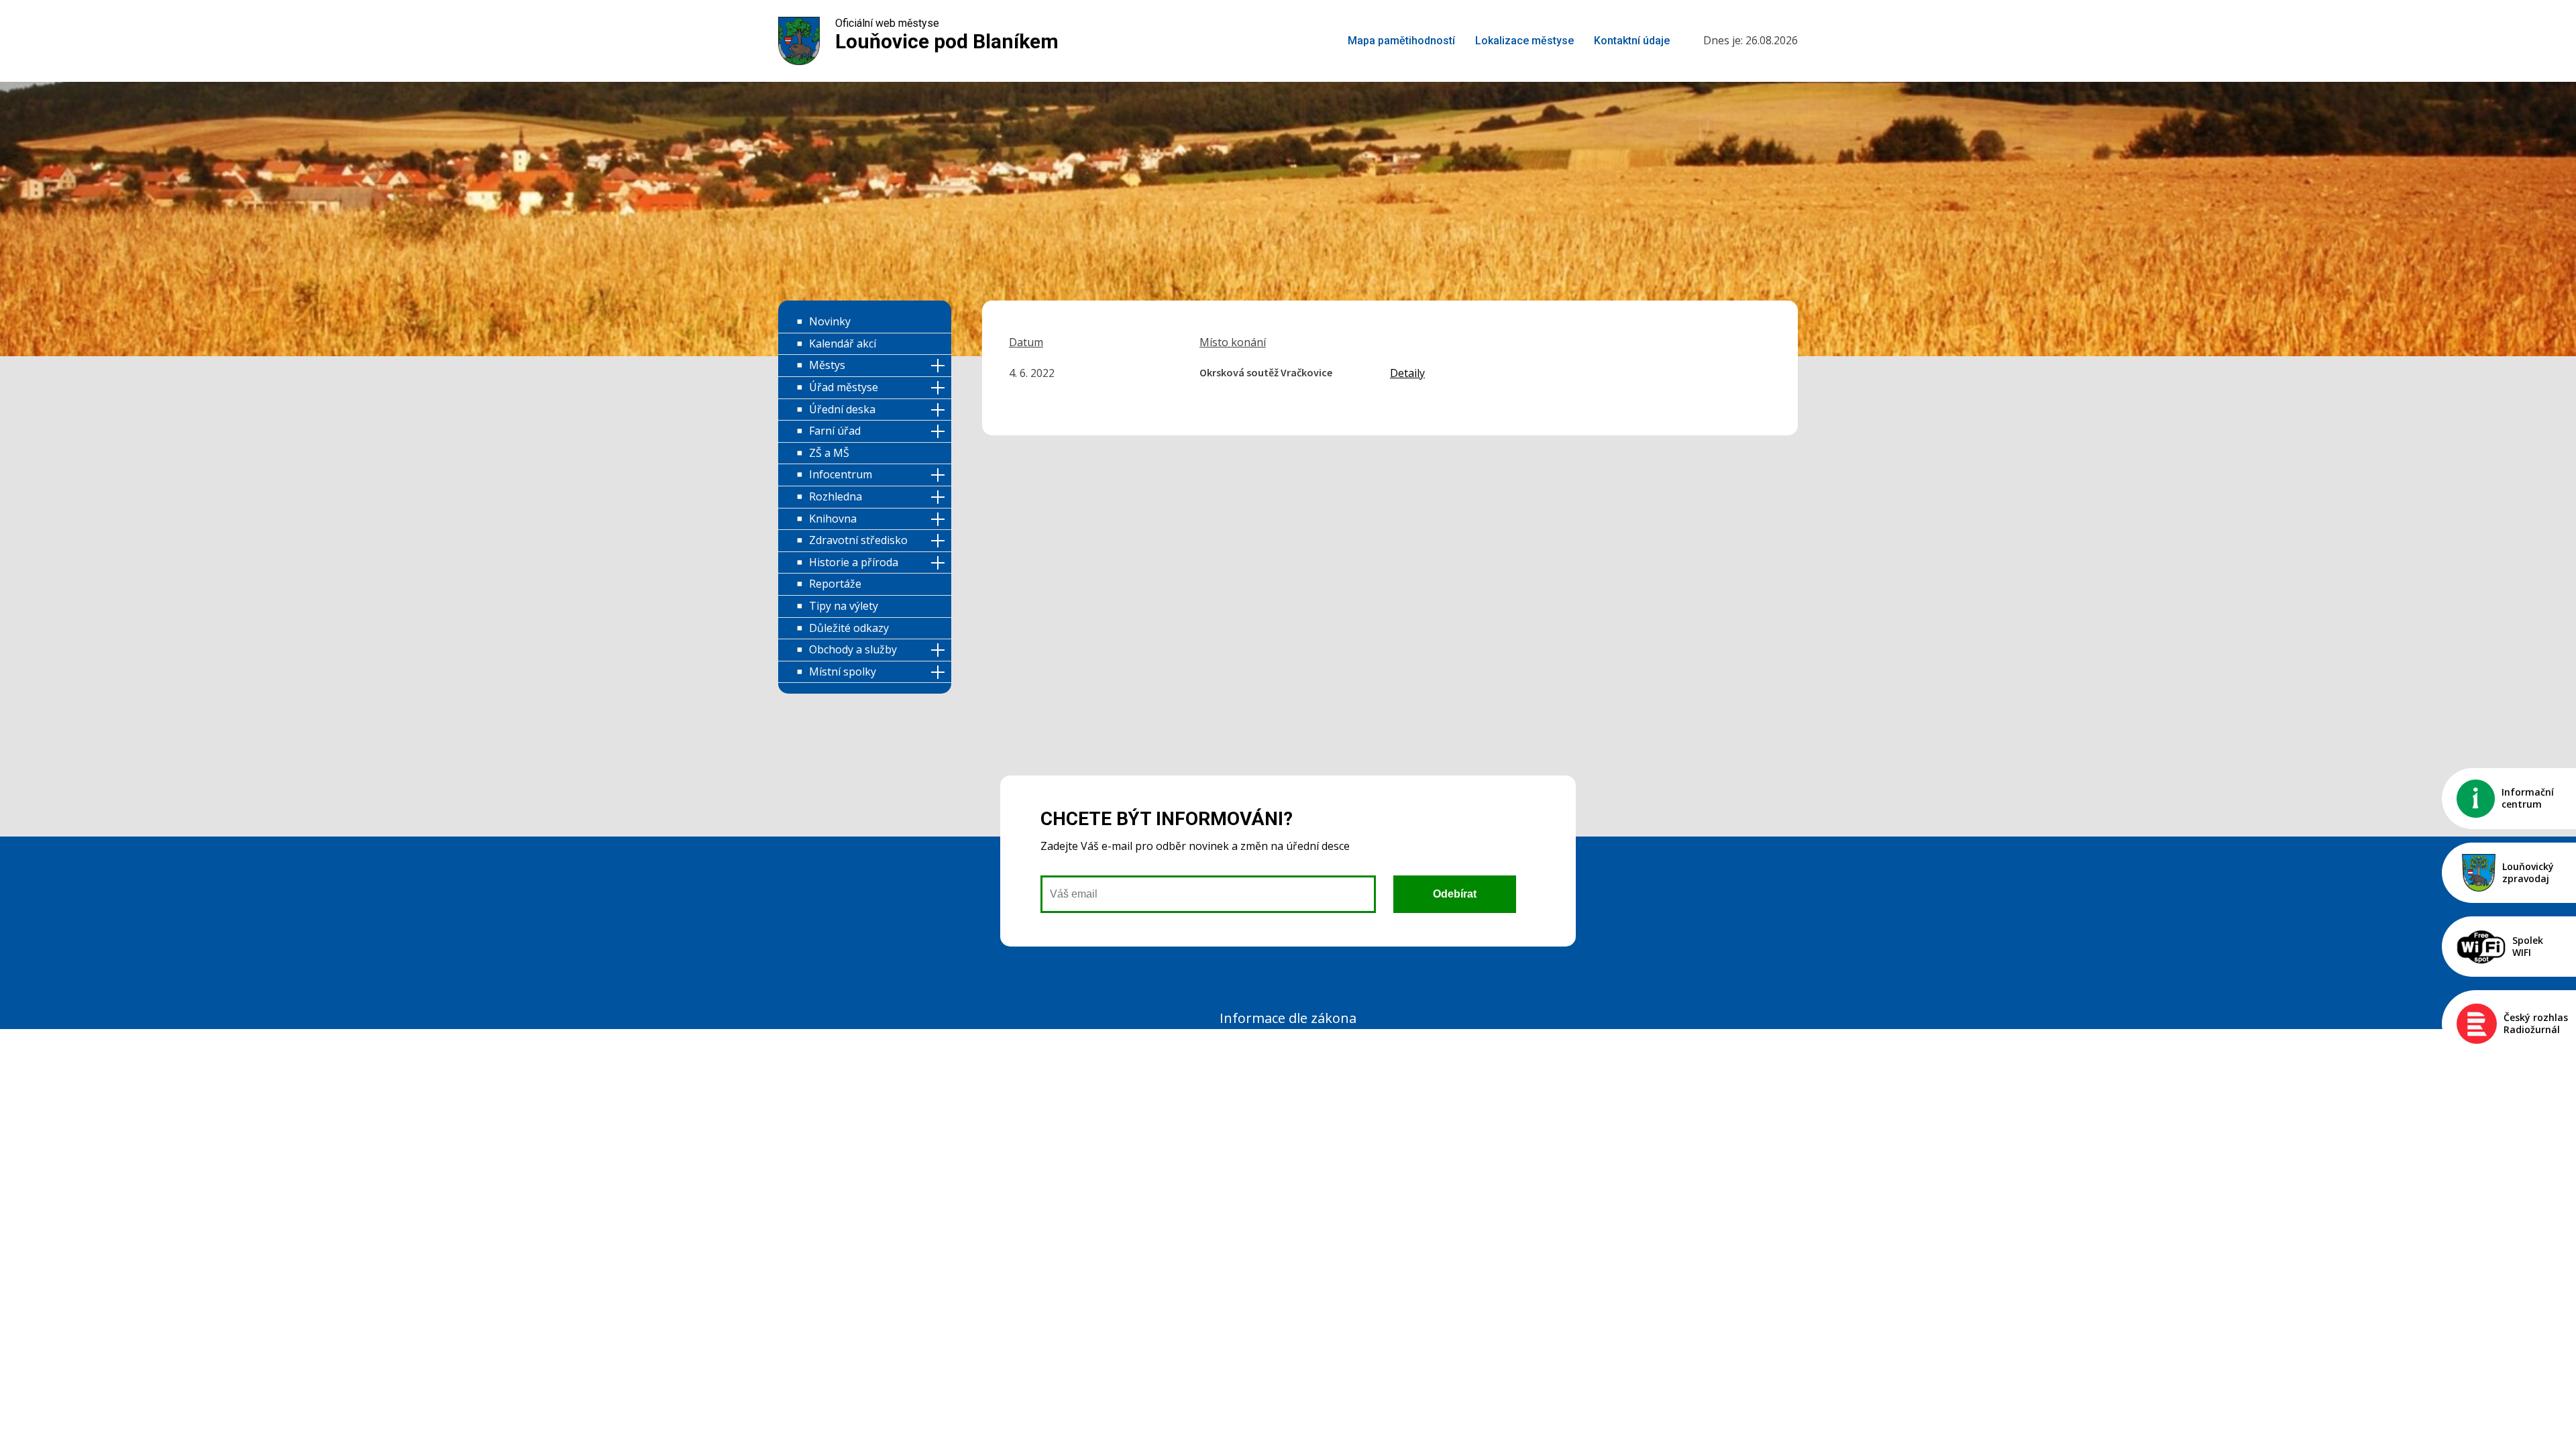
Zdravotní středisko (858, 540)
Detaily (1407, 373)
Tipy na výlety (844, 606)
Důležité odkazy (849, 628)
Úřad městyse (844, 387)
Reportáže (835, 584)
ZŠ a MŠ (829, 453)
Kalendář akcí (843, 343)
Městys (827, 365)
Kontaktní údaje (1632, 41)
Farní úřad (835, 431)
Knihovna (833, 519)
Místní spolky (843, 672)
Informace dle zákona (1288, 1018)
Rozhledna (836, 496)
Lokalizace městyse (1524, 41)
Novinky (830, 321)
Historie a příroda (854, 562)
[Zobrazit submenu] (940, 366)
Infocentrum (841, 474)
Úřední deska (842, 409)
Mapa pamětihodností (1401, 41)
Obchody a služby (853, 649)
